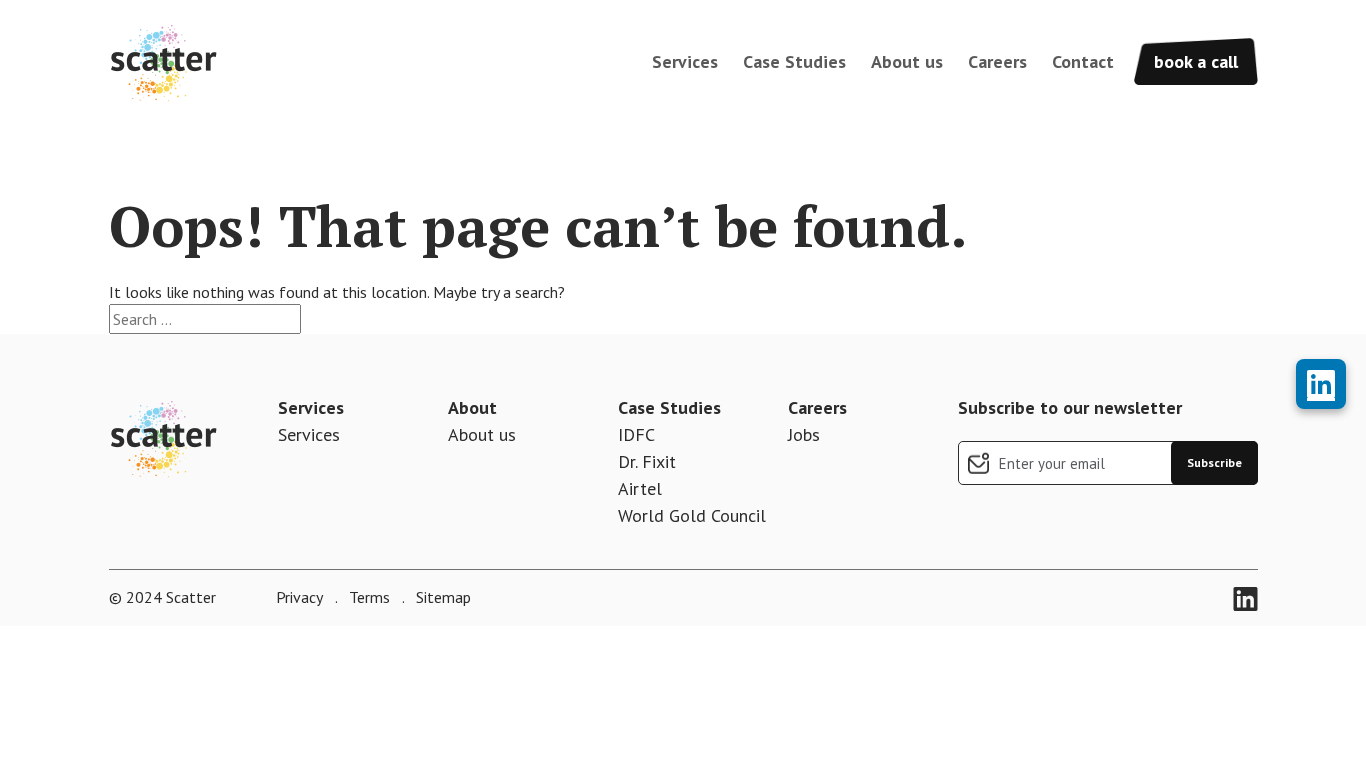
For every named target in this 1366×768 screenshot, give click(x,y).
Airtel (640, 488)
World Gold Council (692, 515)
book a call (1196, 61)
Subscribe (1214, 462)
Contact (1083, 61)
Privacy (299, 597)
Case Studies (794, 61)
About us (907, 61)
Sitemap (441, 597)
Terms (367, 597)
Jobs (804, 434)
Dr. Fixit (647, 461)
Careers (997, 61)
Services (685, 61)
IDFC (636, 434)
